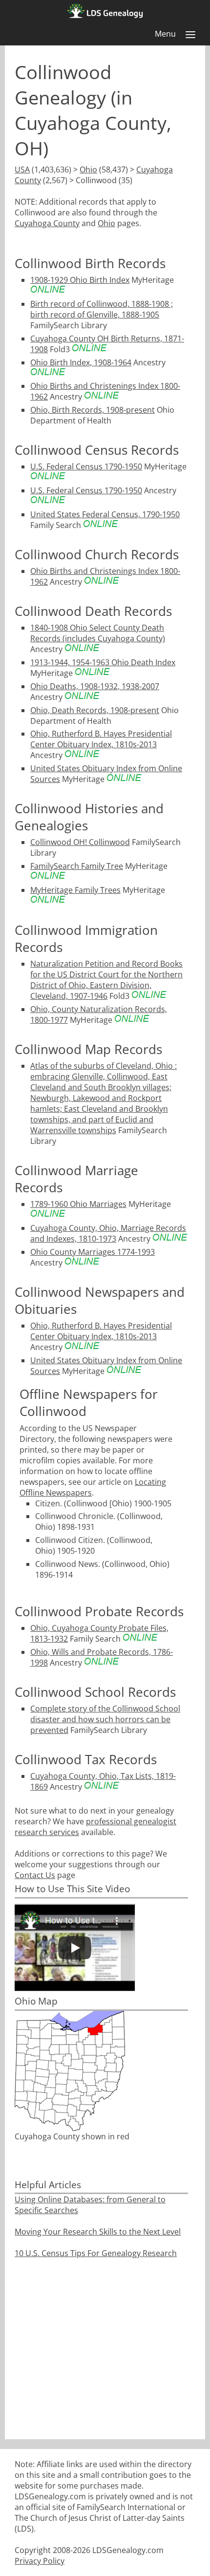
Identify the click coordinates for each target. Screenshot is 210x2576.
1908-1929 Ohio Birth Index (80, 280)
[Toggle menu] (190, 35)
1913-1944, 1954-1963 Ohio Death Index (103, 662)
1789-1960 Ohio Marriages (78, 1204)
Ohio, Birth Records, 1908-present (93, 410)
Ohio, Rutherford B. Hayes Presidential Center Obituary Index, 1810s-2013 (101, 739)
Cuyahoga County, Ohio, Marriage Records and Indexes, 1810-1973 (108, 1233)
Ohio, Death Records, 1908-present (95, 710)
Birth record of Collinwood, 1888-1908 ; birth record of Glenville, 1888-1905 (102, 309)
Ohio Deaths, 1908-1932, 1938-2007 (95, 686)
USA (22, 169)
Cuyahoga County (47, 223)
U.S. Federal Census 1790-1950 (86, 466)
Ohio (88, 169)
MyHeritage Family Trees (75, 890)
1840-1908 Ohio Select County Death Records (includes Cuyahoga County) (98, 633)
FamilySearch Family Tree (77, 866)
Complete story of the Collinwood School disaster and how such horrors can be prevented (105, 1719)
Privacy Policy (40, 2561)
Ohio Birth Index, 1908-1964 (81, 362)
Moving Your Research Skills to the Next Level (98, 2232)
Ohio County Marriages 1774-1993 (93, 1252)
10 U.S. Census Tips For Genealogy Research (96, 2253)
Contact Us (35, 1875)
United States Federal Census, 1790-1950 (105, 514)
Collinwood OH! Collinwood (80, 842)
